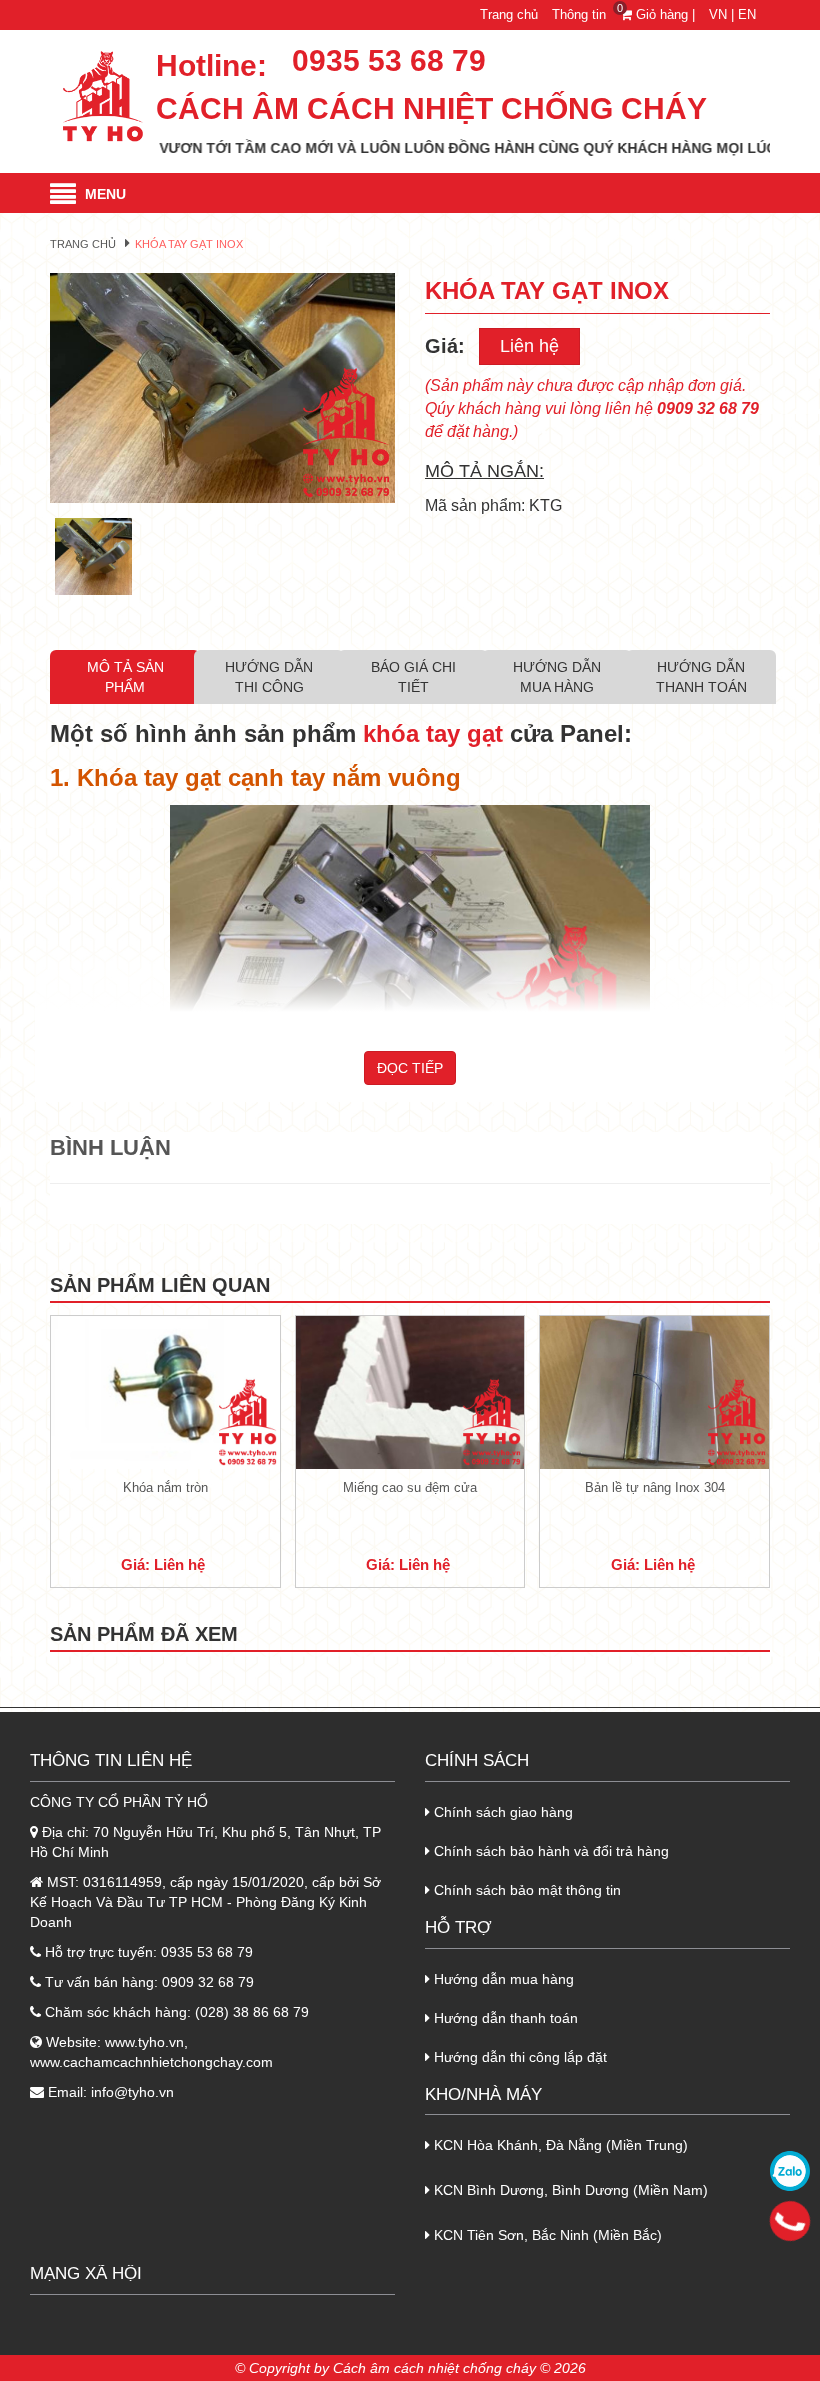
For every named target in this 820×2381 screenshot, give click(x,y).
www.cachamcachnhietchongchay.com (151, 2062)
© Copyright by (282, 2368)
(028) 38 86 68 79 (252, 2012)
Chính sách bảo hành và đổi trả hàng (549, 1851)
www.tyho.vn (144, 2042)
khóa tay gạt (433, 733)
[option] (222, 388)
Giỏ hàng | (659, 14)
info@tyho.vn (132, 2092)
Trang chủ (509, 14)
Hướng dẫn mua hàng (502, 1979)
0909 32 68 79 (208, 1982)
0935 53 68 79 (389, 61)
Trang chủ (83, 244)
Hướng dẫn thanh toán (504, 2018)
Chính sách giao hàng (501, 1812)
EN (747, 14)
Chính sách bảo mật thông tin (525, 1890)
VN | (721, 14)
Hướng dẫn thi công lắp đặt (518, 2057)
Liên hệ (529, 346)
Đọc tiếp (410, 1068)
